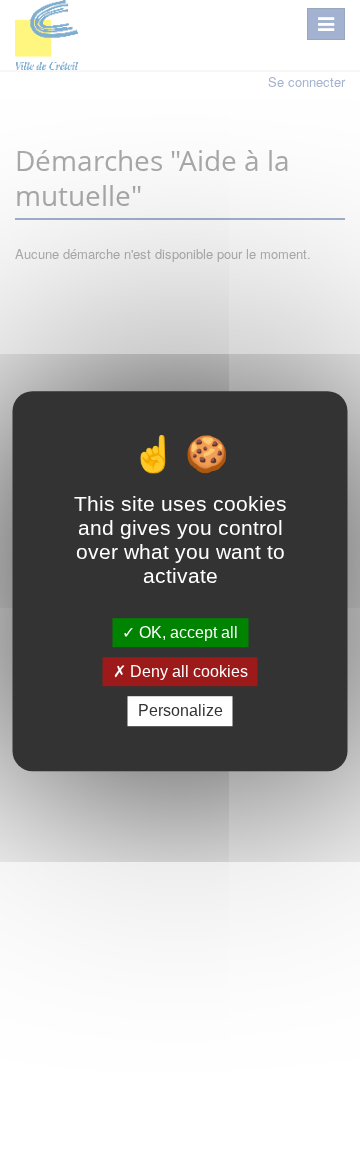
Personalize (180, 711)
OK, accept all (186, 632)
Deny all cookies (187, 671)
